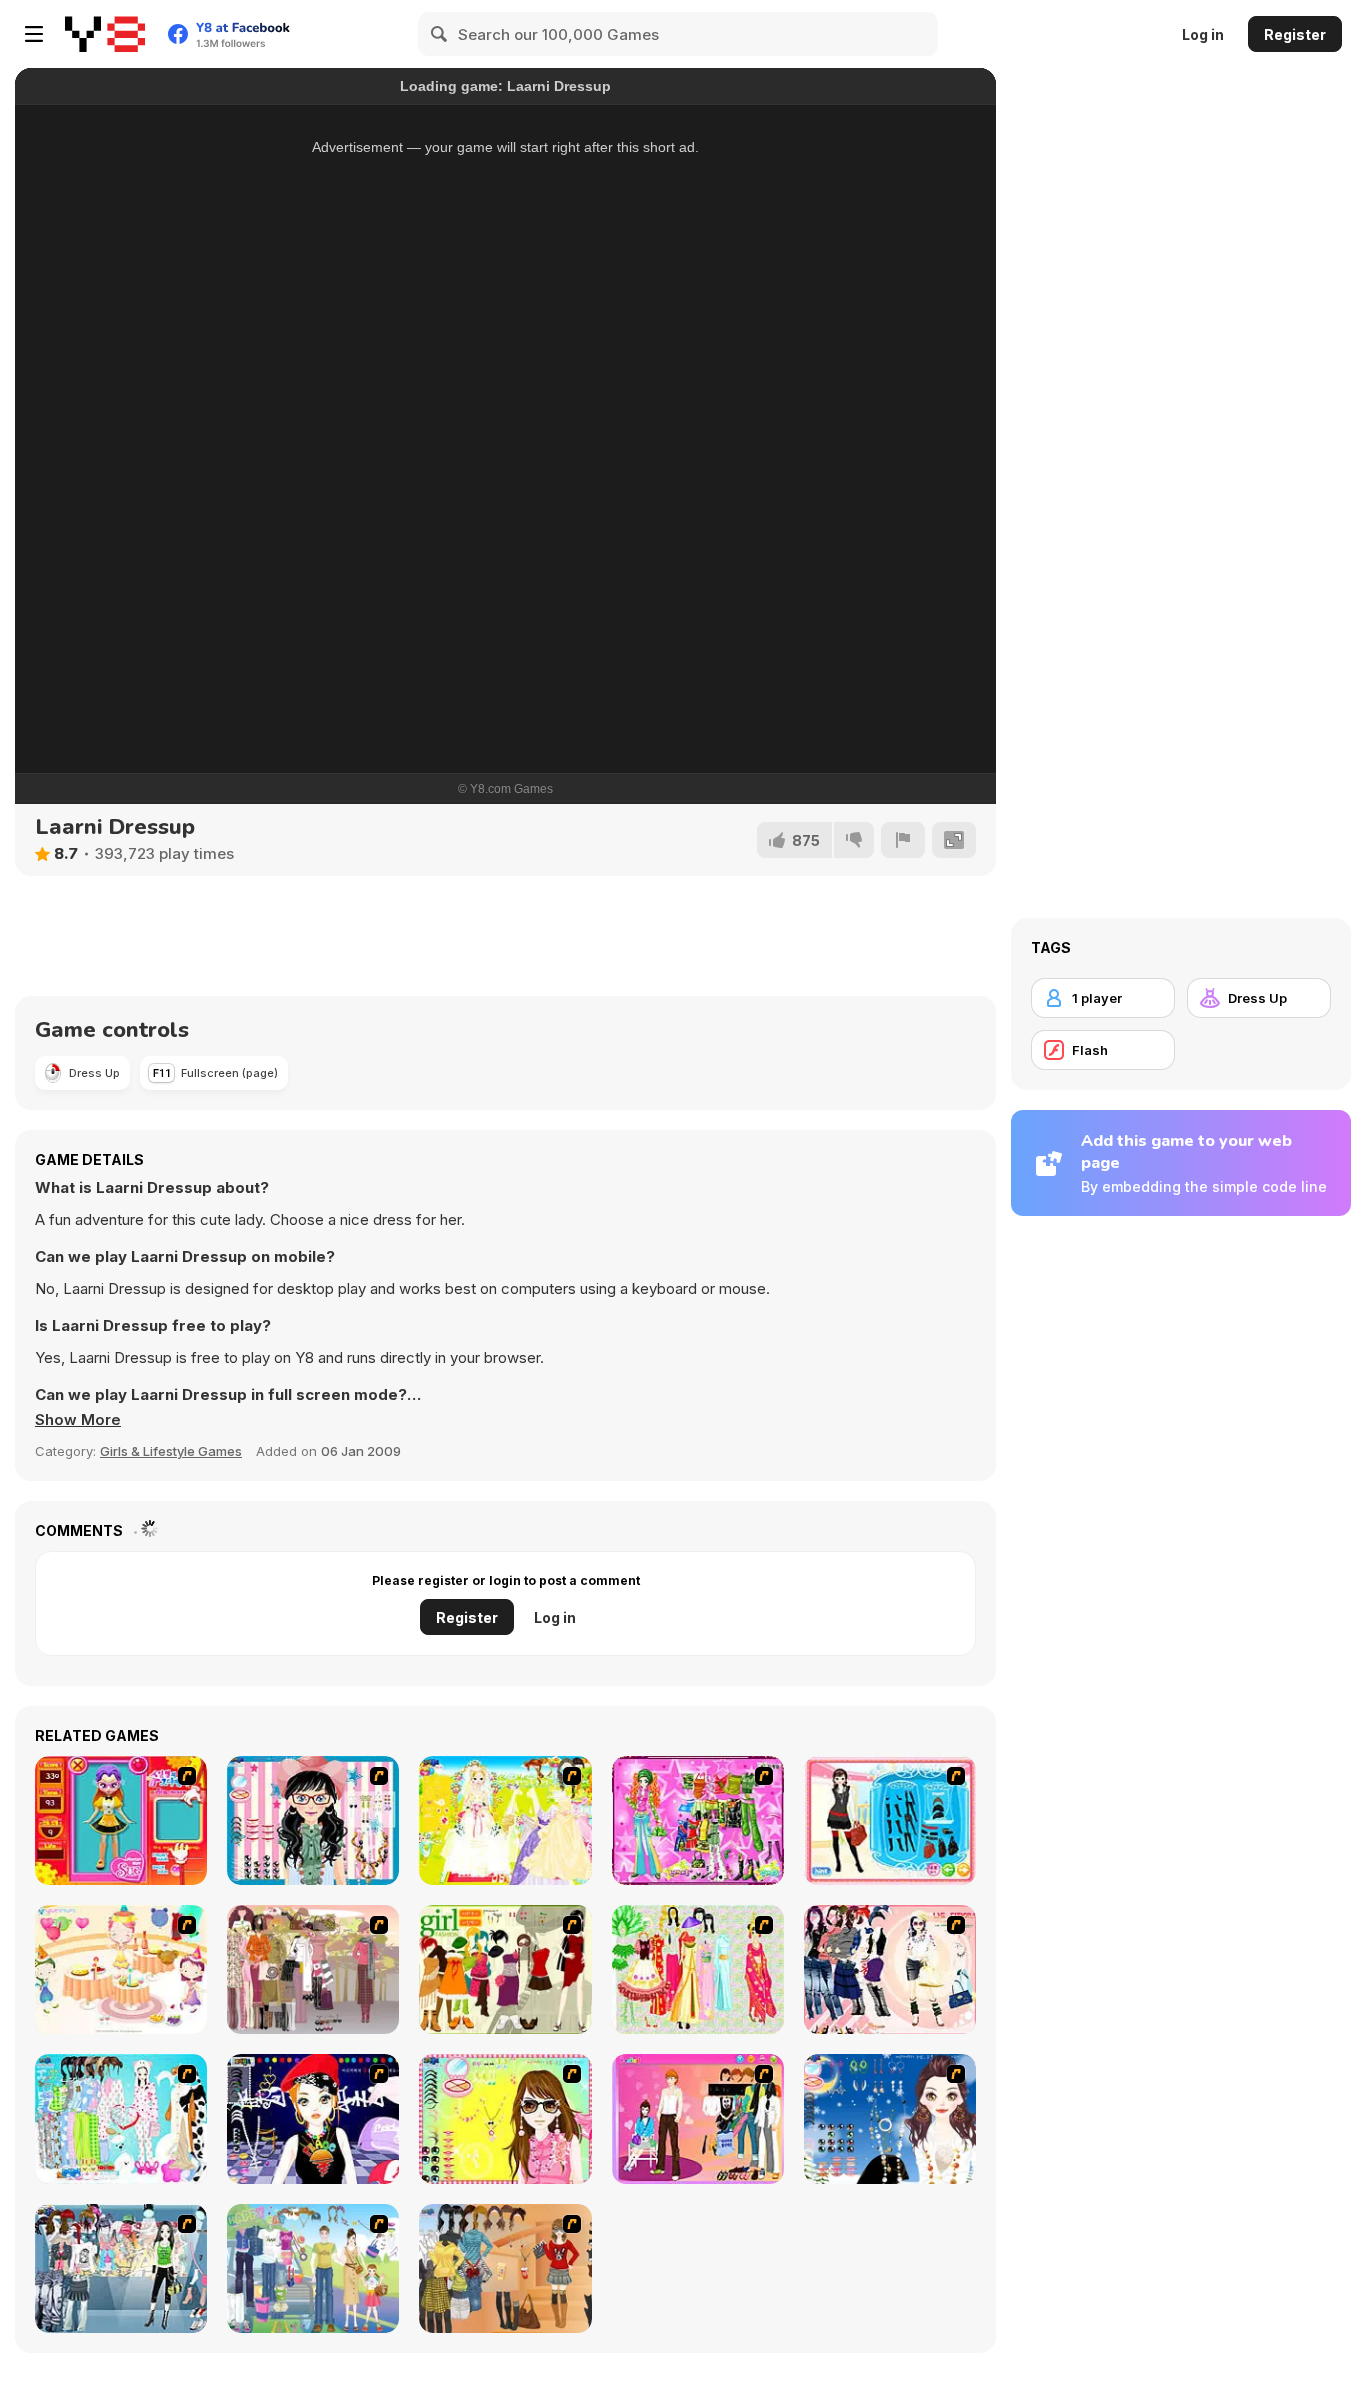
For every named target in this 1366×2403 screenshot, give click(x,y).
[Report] (903, 840)
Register (1295, 34)
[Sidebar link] (34, 34)
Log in (1203, 34)
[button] (78, 1420)
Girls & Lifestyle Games (171, 1451)
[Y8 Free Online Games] (105, 34)
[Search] (440, 34)
